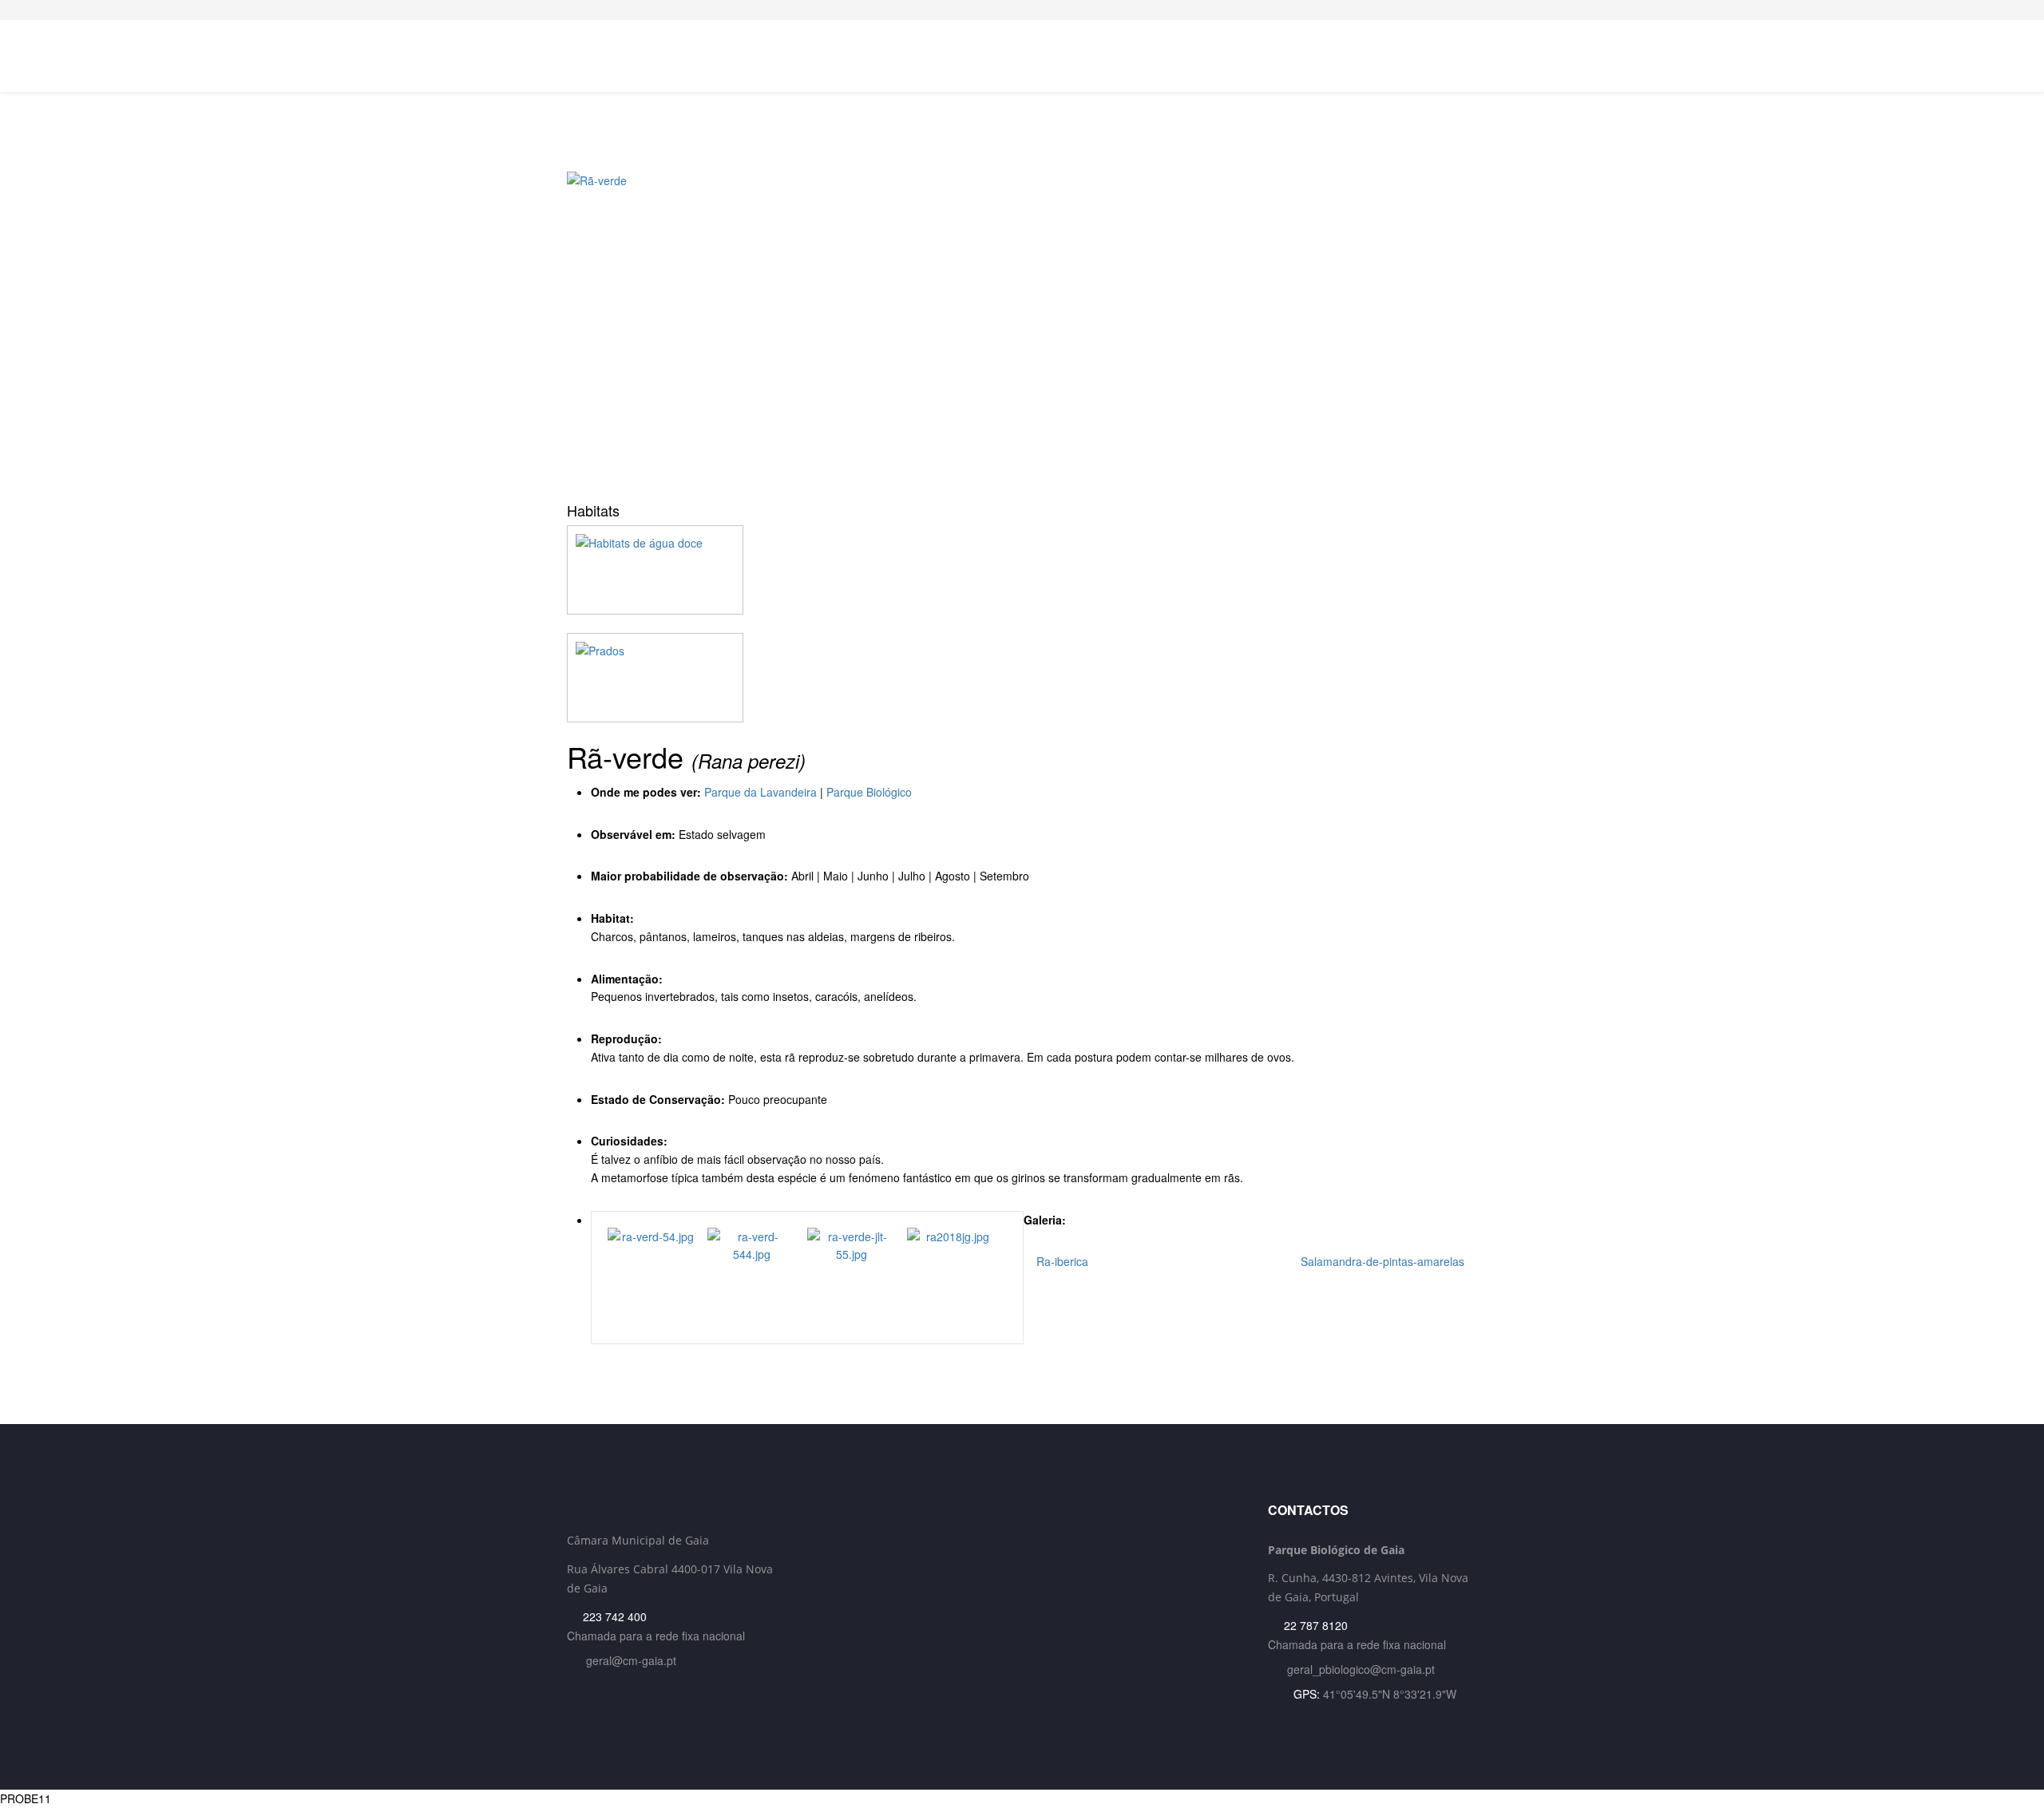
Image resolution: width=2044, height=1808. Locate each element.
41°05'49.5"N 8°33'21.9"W (1390, 1694)
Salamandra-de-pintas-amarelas (1384, 1261)
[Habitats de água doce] (1022, 570)
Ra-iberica (1061, 1261)
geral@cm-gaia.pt (631, 1660)
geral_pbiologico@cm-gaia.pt (1361, 1669)
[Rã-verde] (1022, 331)
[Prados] (1022, 678)
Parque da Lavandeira (761, 792)
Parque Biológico (869, 792)
